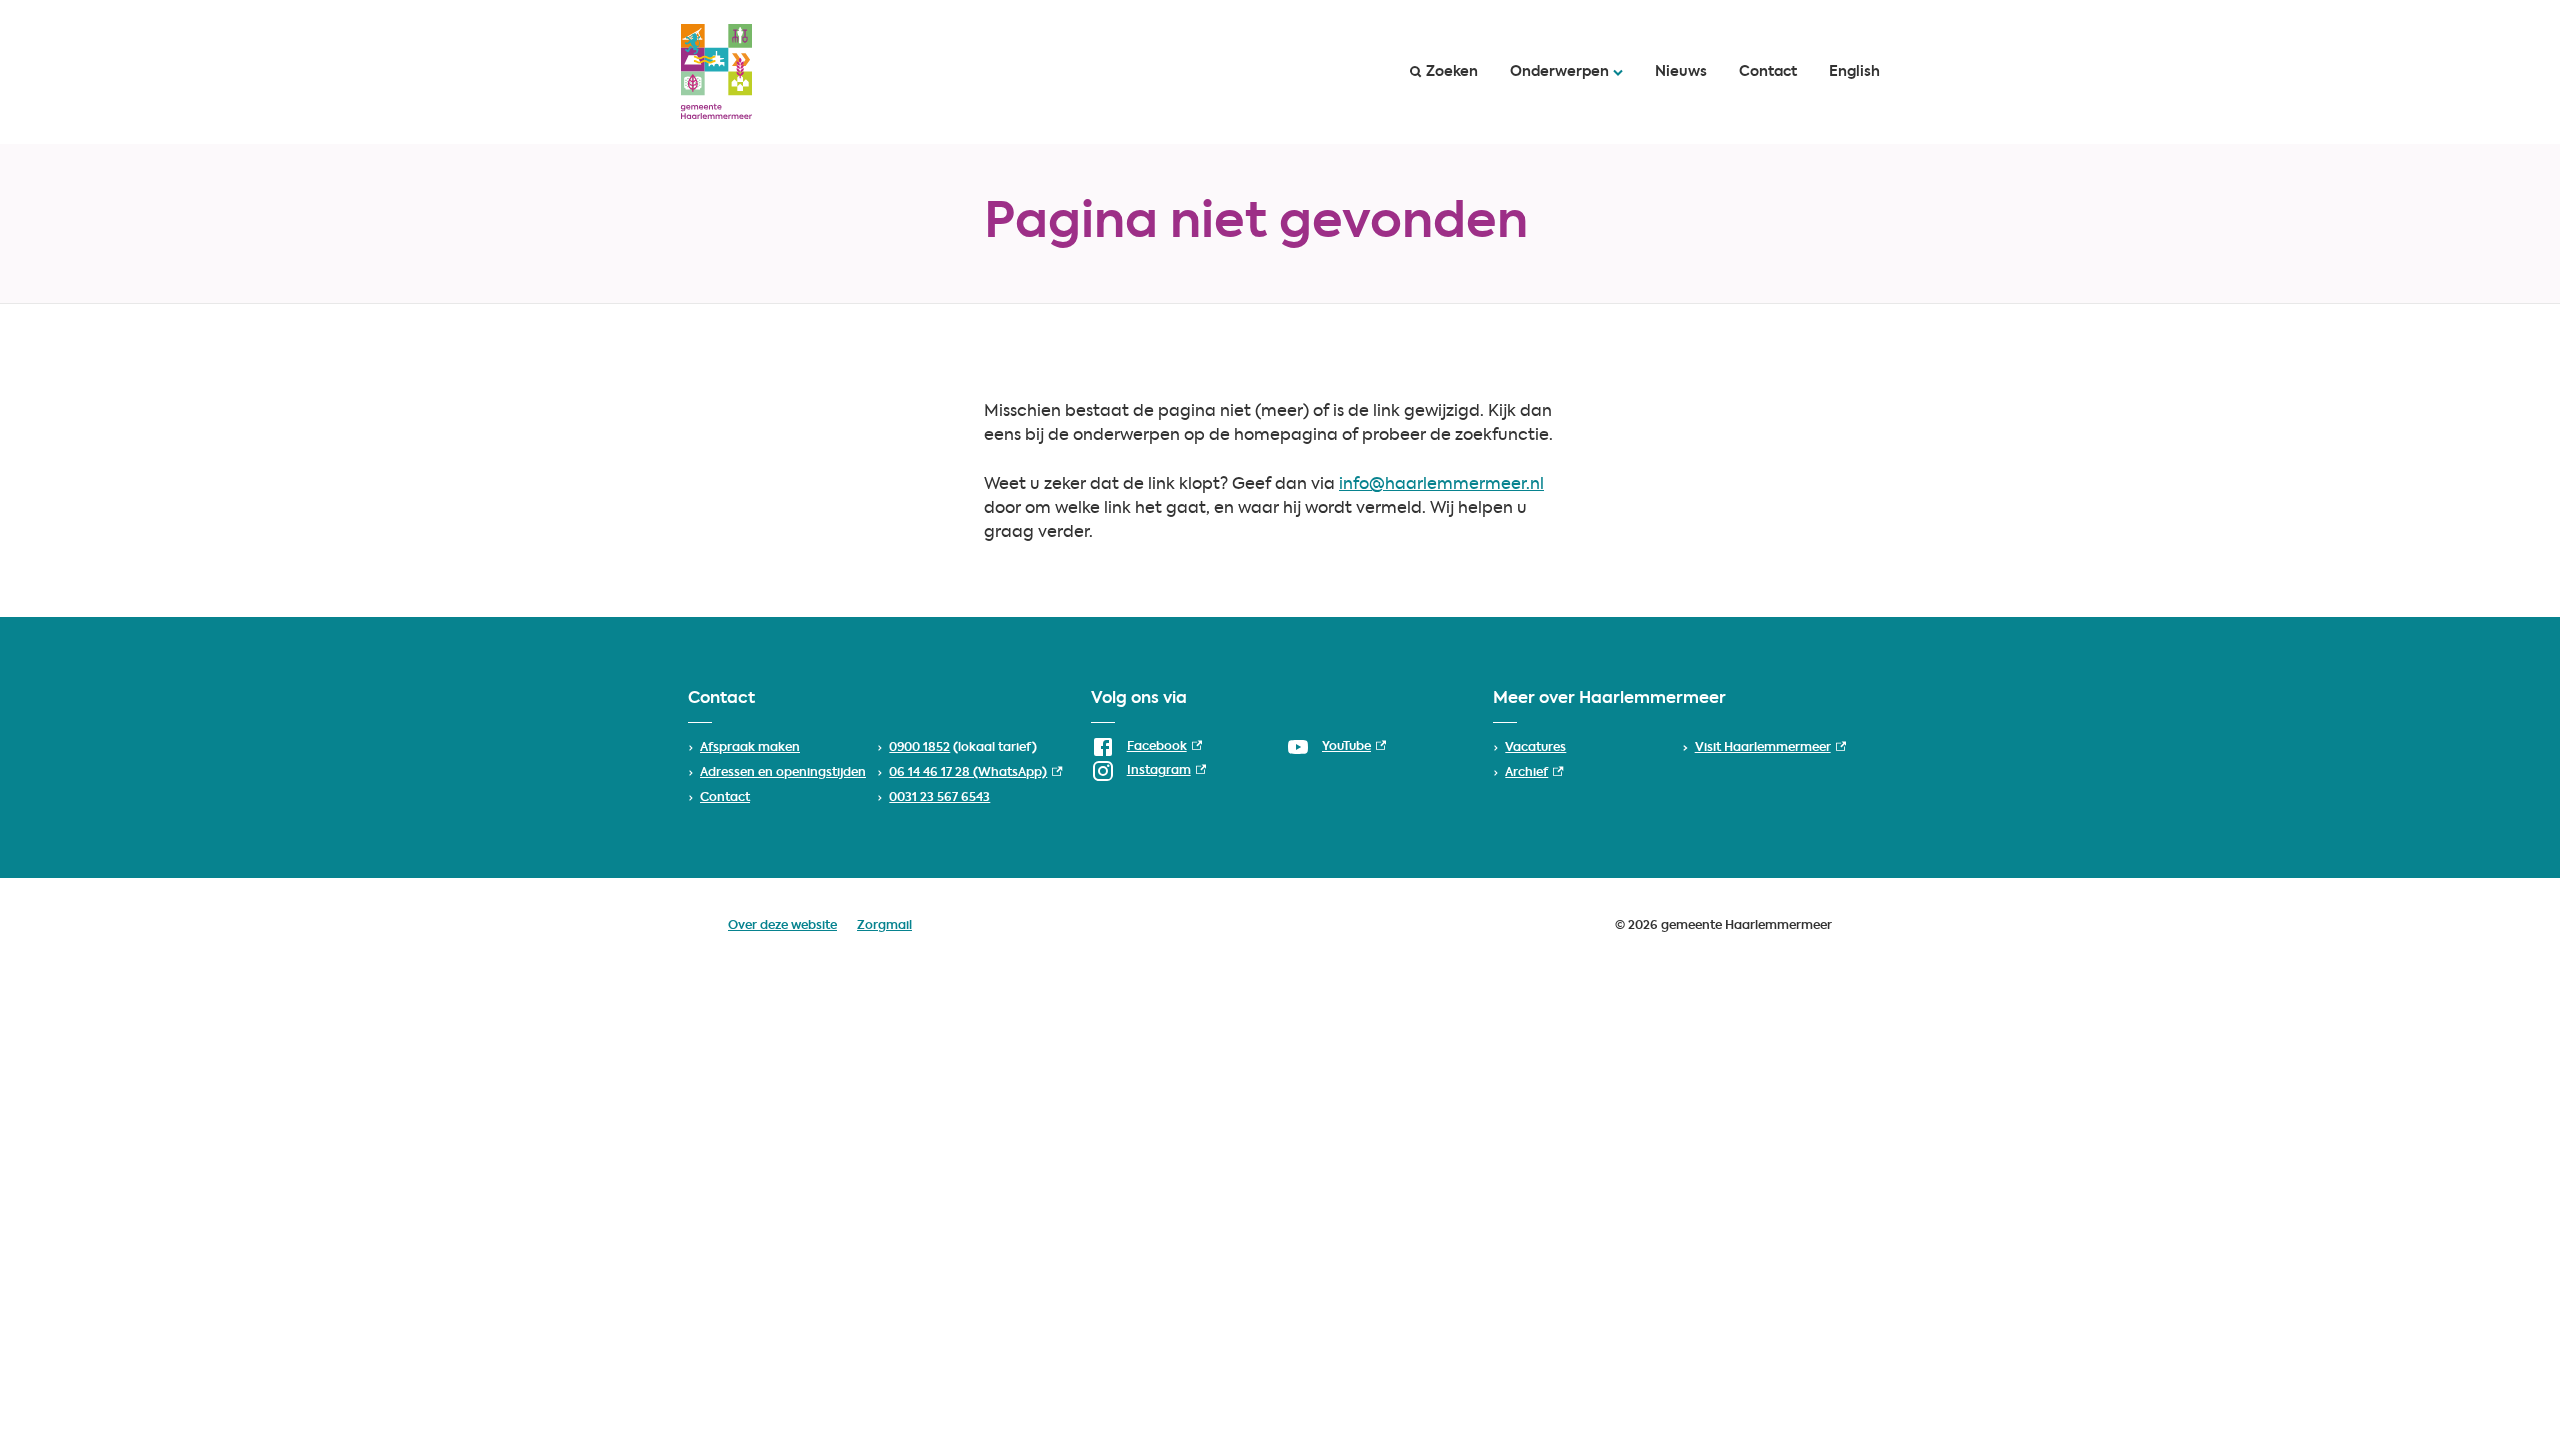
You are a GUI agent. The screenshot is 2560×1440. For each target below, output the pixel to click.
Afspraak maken (750, 748)
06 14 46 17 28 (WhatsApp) (975, 773)
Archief (1534, 773)
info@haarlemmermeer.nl (1441, 485)
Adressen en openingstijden (783, 773)
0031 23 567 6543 (939, 798)
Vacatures (1535, 748)
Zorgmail (884, 926)
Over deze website (782, 926)
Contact (1768, 72)
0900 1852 (919, 748)
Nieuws (1681, 72)
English (1854, 72)
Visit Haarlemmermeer (1770, 748)
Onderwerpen (1559, 72)
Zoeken (1452, 72)
